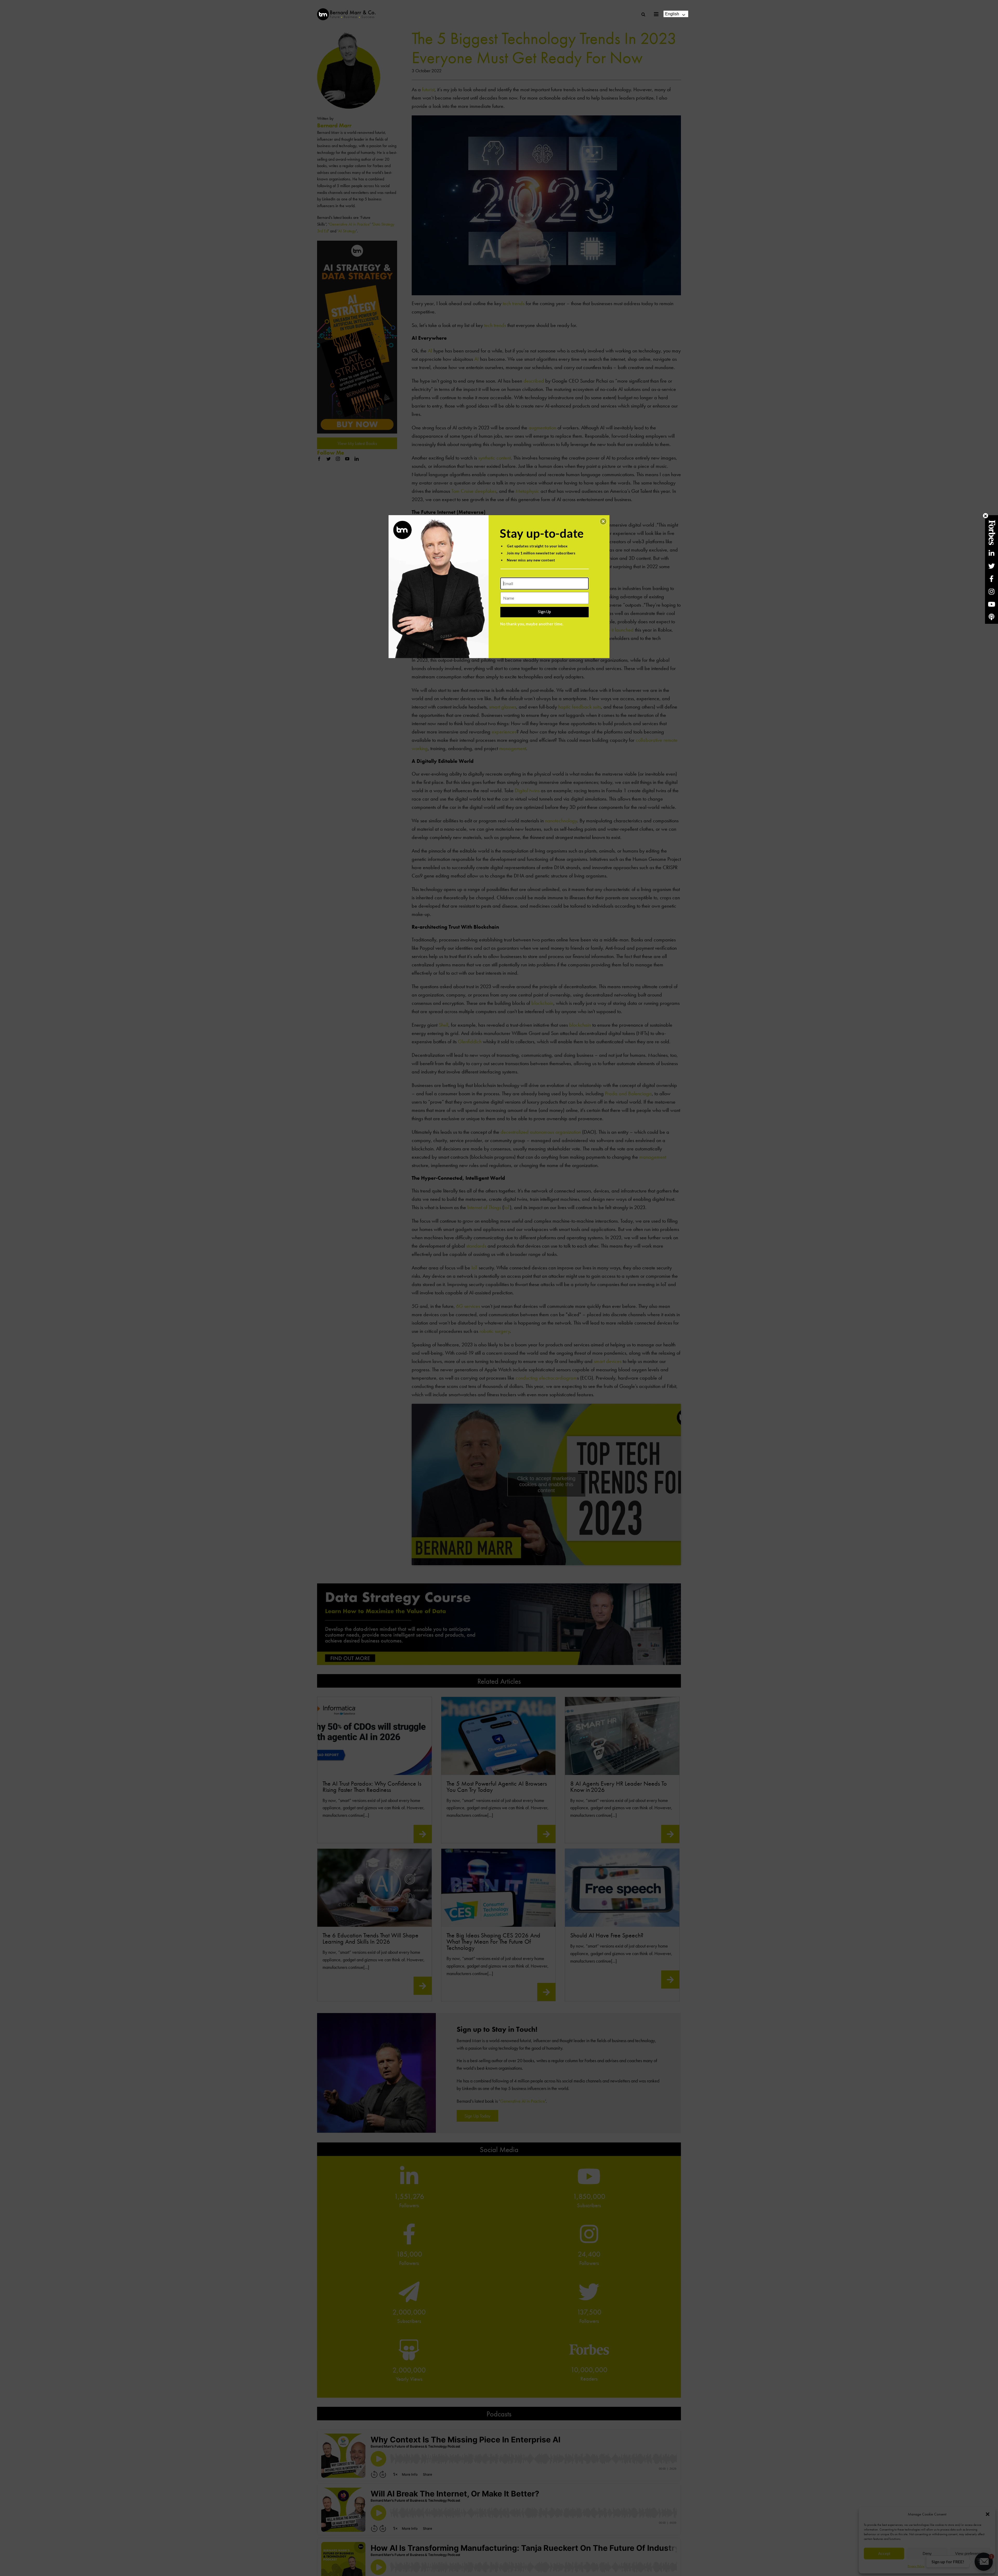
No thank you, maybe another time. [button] (532, 624)
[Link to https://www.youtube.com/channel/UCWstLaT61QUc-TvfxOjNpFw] (992, 604)
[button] (603, 521)
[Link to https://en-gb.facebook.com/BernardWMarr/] (992, 579)
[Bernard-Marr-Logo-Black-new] (346, 11)
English (672, 14)
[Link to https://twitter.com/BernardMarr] (992, 566)
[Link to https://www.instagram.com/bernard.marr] (992, 591)
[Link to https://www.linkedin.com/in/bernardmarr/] (992, 553)
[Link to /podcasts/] (992, 617)
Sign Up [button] (544, 612)
